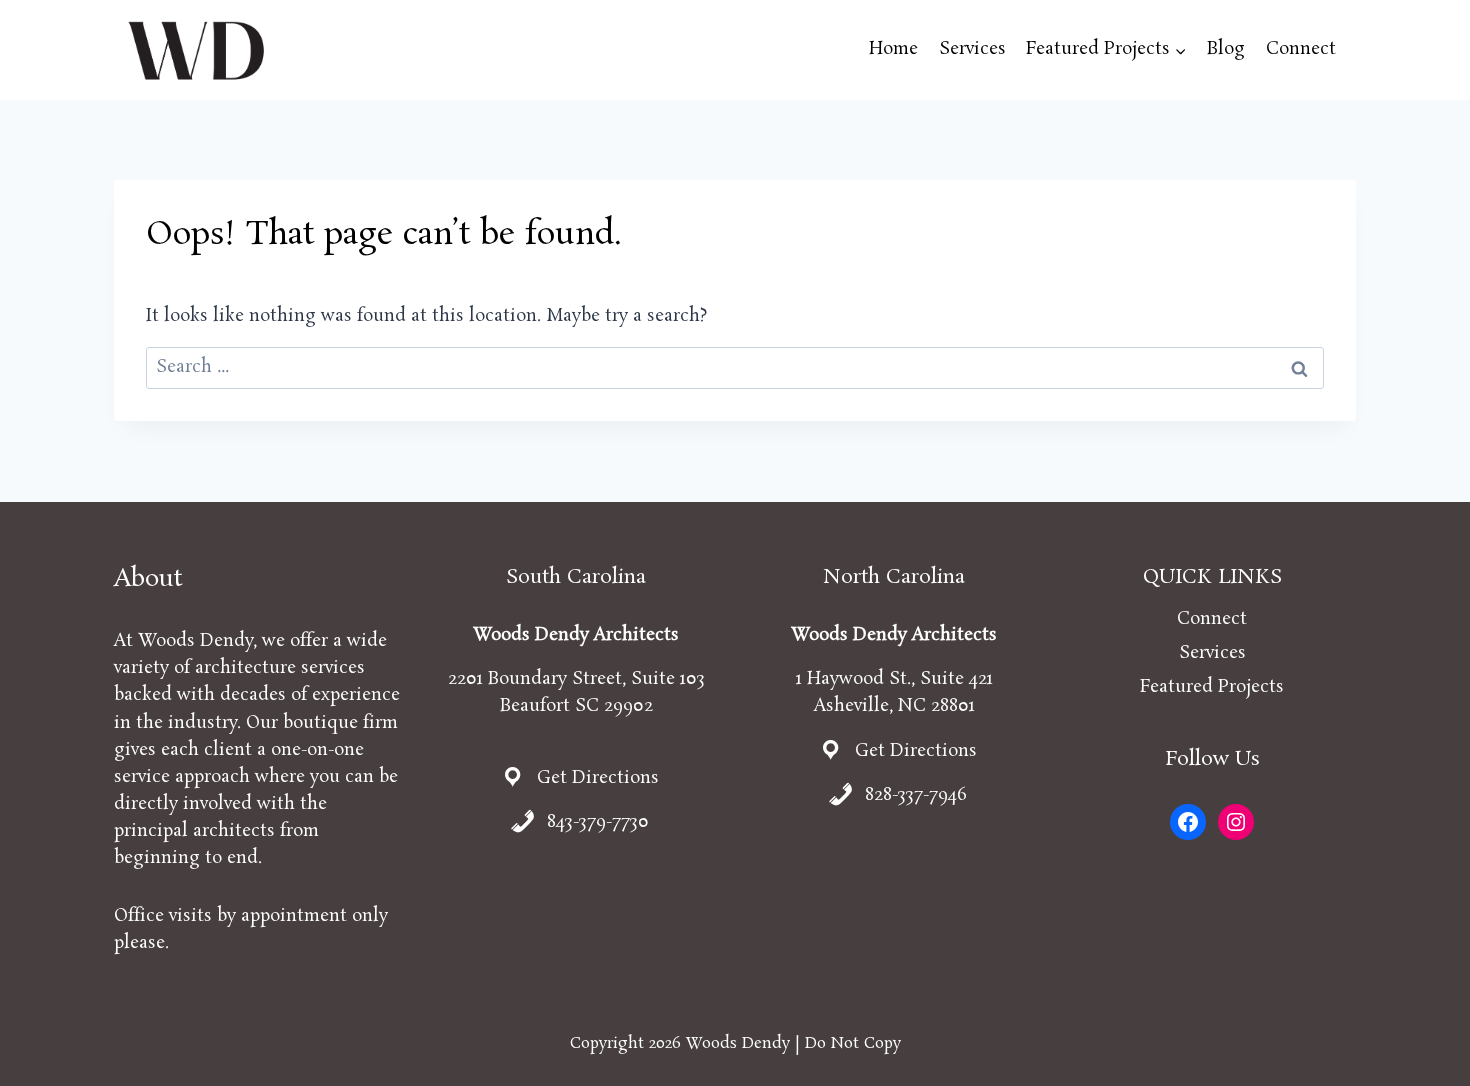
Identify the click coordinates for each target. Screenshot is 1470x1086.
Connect (1301, 49)
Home (893, 49)
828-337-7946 (916, 795)
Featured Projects (1212, 687)
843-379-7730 (598, 822)
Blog (1226, 49)
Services (972, 49)
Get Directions (598, 778)
